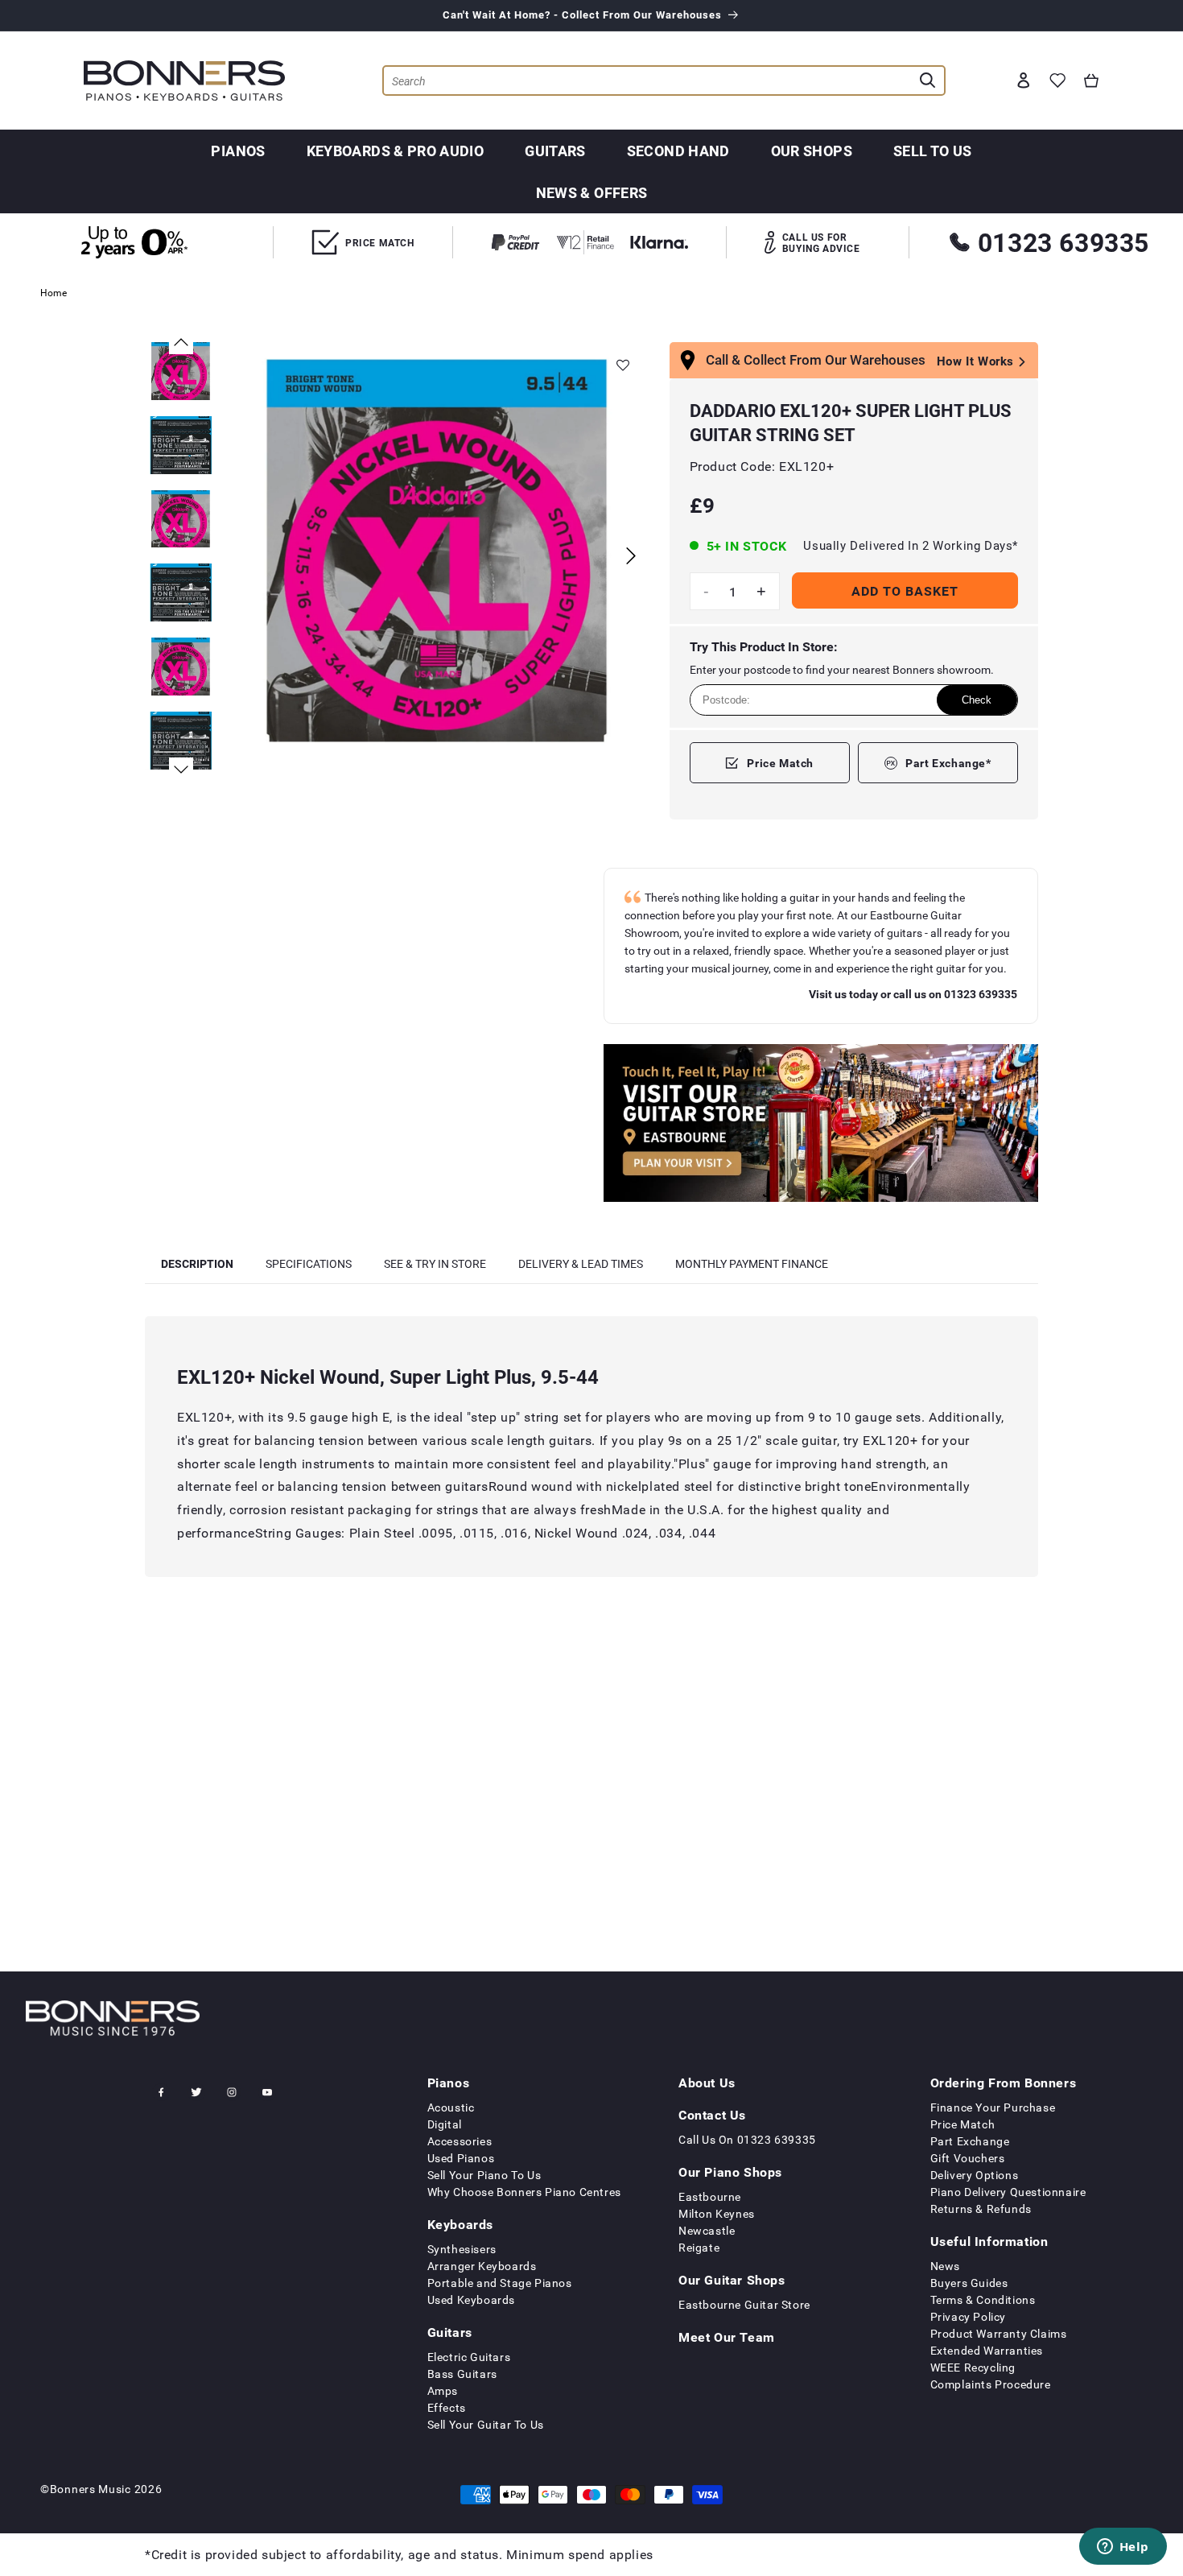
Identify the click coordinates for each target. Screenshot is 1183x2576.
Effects (447, 2407)
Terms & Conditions (983, 2299)
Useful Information (989, 2241)
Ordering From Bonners (1004, 2083)
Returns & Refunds (981, 2209)
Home (54, 292)
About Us (707, 2083)
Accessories (460, 2141)
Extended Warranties (987, 2350)
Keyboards (460, 2224)
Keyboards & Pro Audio (396, 151)
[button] (1091, 80)
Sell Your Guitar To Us (486, 2424)
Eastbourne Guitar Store (744, 2304)
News (945, 2266)
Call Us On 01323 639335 (747, 2139)
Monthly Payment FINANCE (752, 1263)
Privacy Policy (968, 2316)
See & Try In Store (435, 1263)
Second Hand (678, 151)
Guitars (555, 151)
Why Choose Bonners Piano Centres (524, 2192)
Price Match (780, 763)
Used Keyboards (471, 2299)
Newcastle (707, 2230)
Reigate (699, 2247)
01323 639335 (1063, 242)
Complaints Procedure (991, 2384)
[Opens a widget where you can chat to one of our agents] (1123, 2548)
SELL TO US (933, 151)
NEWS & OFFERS (592, 192)
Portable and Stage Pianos (500, 2283)
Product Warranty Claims (999, 2333)
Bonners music (91, 2489)
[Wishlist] (1057, 80)
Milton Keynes (717, 2213)
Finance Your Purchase (993, 2107)
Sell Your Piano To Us (484, 2175)
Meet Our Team (727, 2337)
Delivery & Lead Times (581, 1263)
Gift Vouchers (968, 2158)
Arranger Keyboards (482, 2266)
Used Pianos (461, 2158)
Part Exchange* (948, 763)
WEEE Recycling (973, 2367)
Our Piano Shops (730, 2172)
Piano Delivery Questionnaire (1008, 2192)
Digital (445, 2124)
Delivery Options (975, 2175)
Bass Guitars (462, 2374)
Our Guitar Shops (732, 2280)
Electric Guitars (469, 2357)
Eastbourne (710, 2196)
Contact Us (712, 2115)
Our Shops (812, 151)
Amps (443, 2390)
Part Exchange (970, 2141)
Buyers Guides (969, 2283)
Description (197, 1263)
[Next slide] (631, 556)
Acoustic (451, 2107)
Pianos (238, 151)
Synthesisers (462, 2249)
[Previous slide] (181, 342)
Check (977, 700)
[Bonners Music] (821, 1125)
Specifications (309, 1263)
